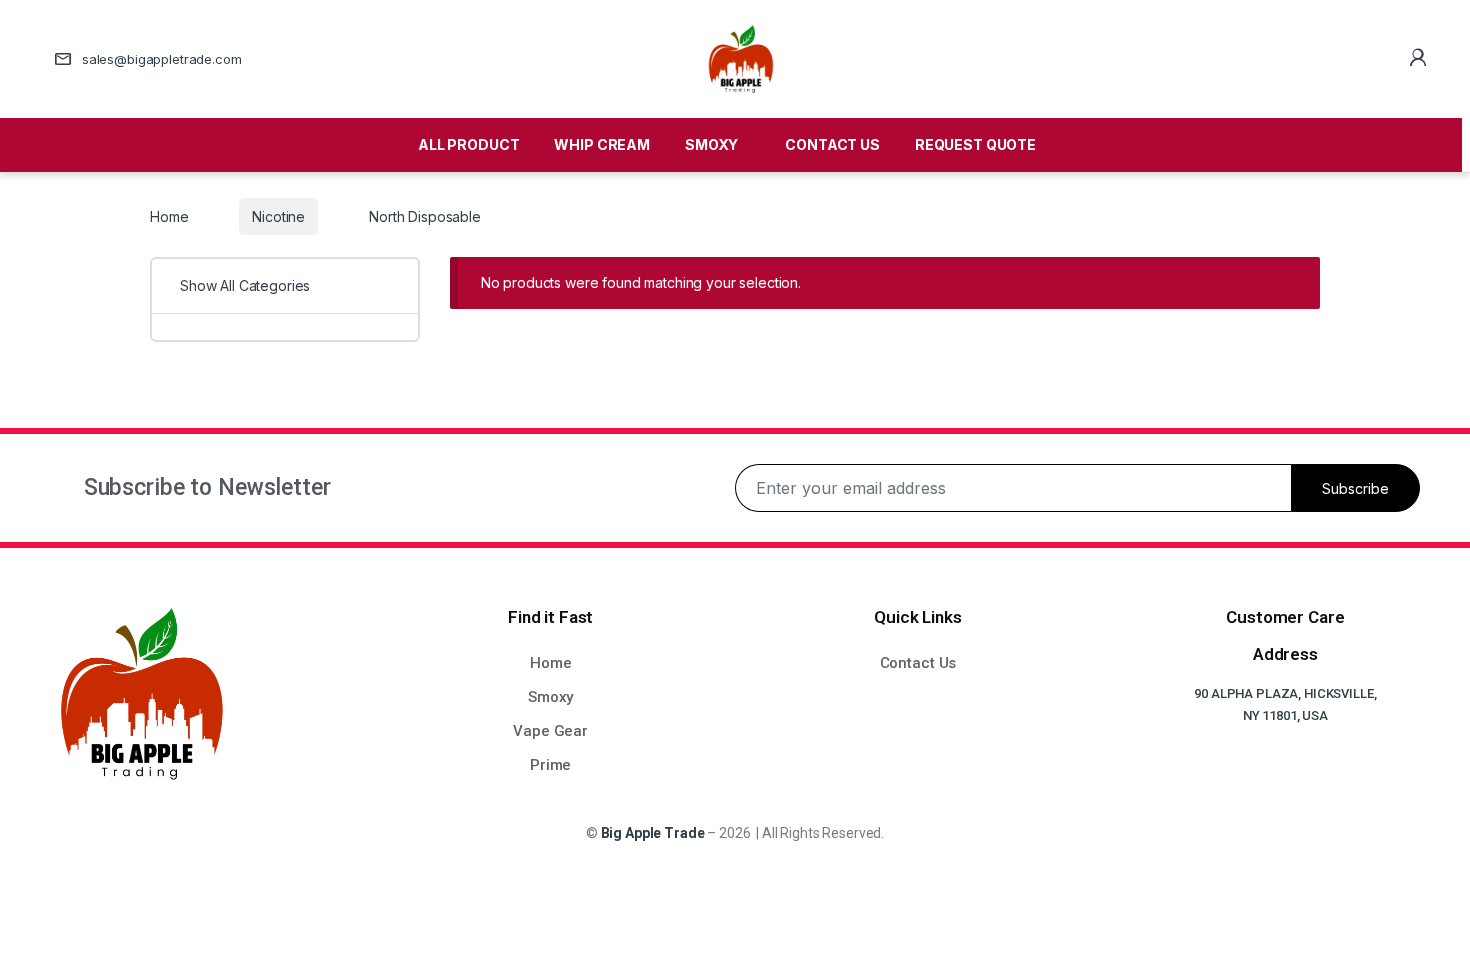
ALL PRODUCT (468, 144)
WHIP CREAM (602, 144)
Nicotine (278, 216)
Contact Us (918, 663)
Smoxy (550, 697)
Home (169, 216)
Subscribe (1355, 488)
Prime (550, 765)
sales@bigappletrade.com (162, 59)
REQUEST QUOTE (975, 144)
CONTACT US (832, 144)
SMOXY (711, 144)
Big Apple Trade (653, 833)
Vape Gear (550, 731)
